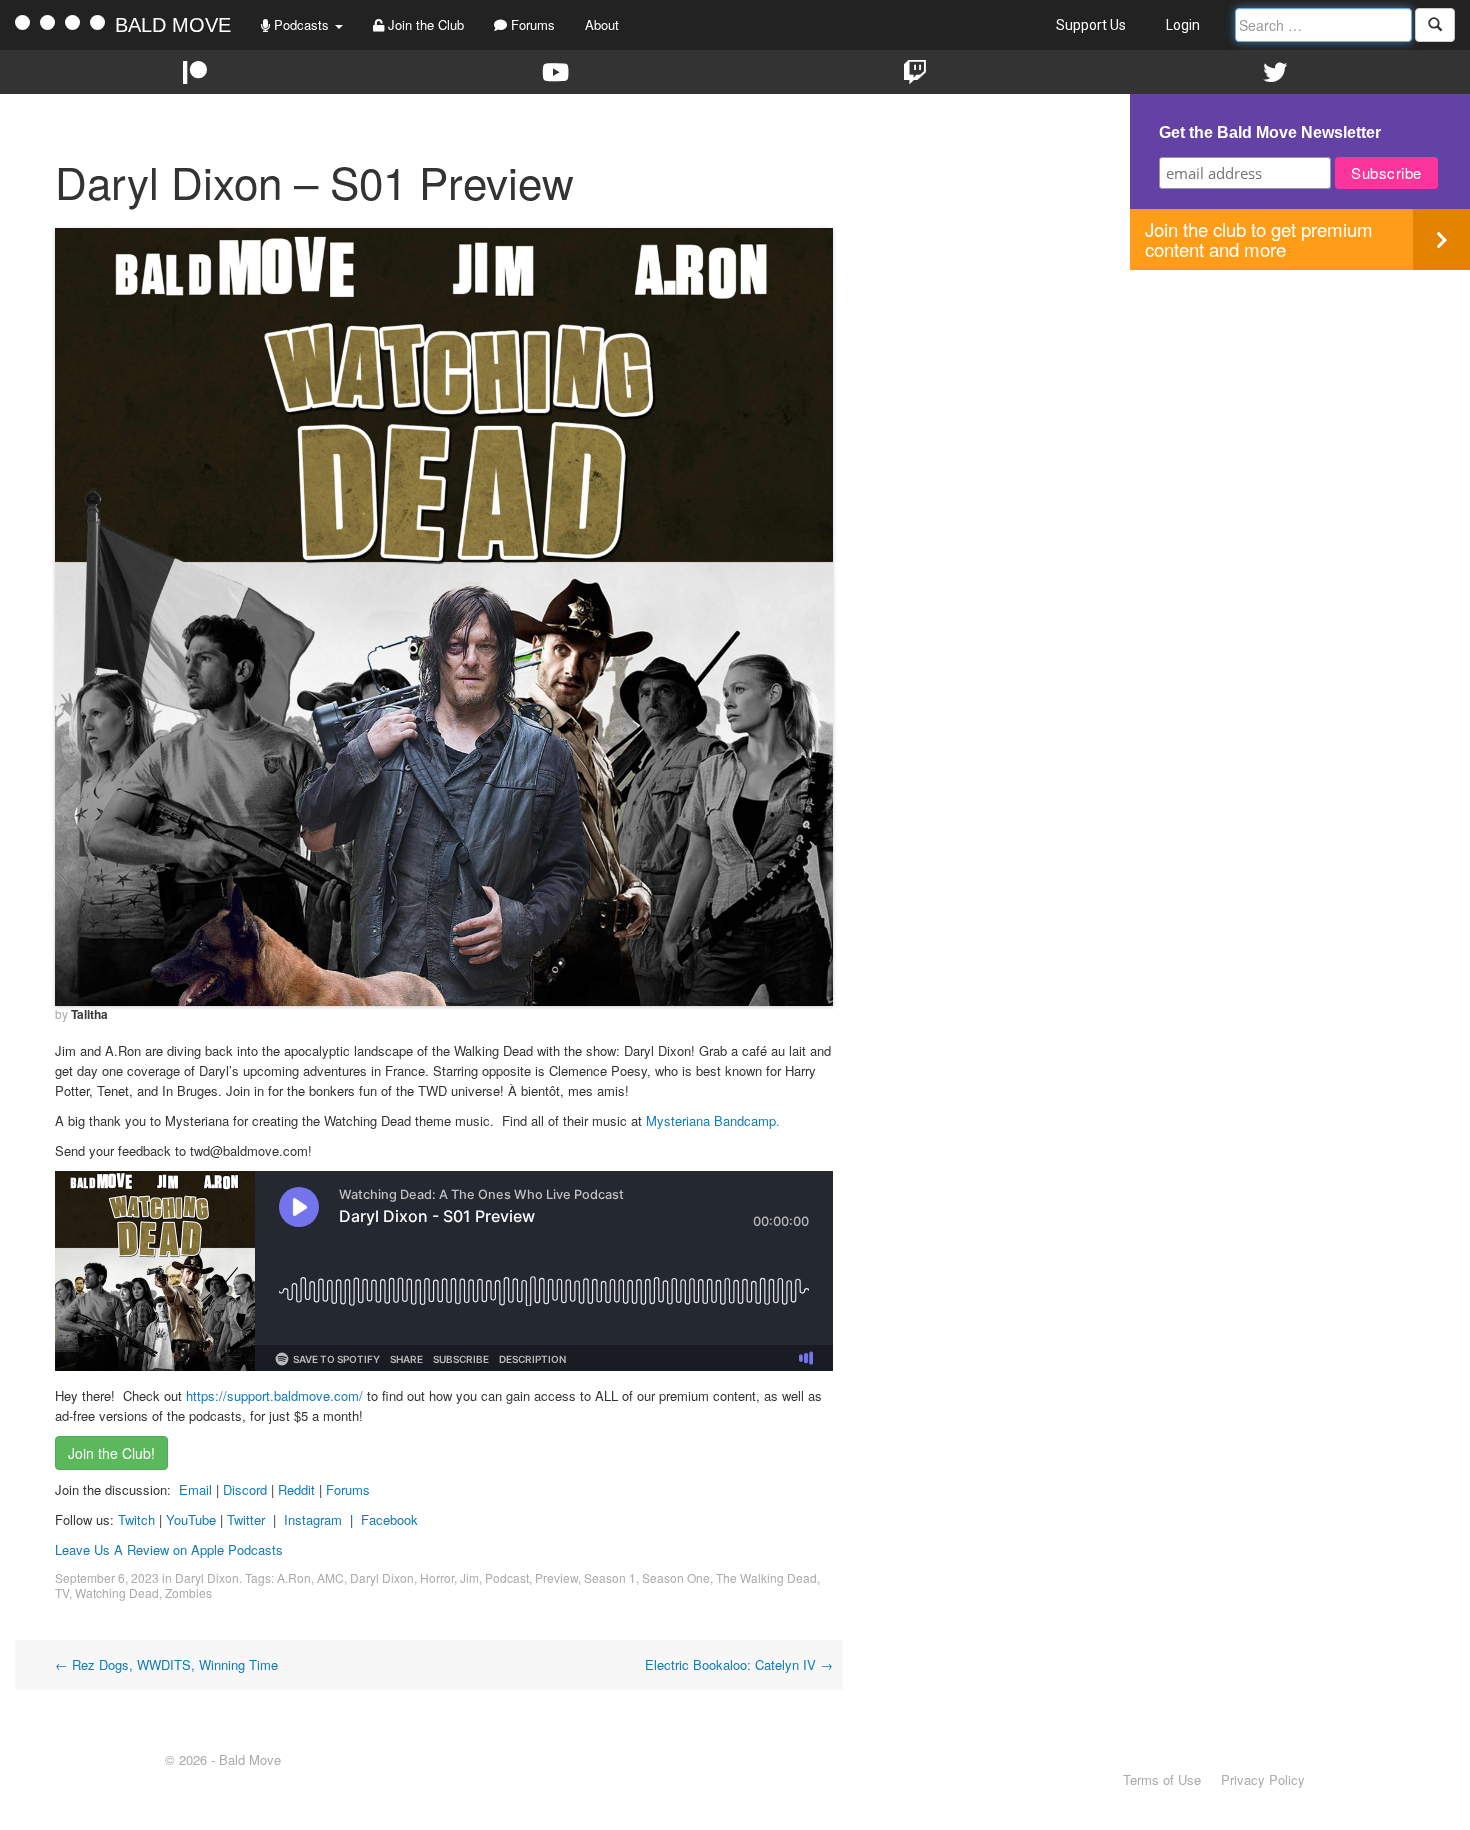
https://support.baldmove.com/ (274, 1395)
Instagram (313, 1519)
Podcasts (301, 24)
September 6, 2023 (107, 1577)
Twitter (246, 1519)
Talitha (89, 1014)
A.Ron (294, 1577)
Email (195, 1489)
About (602, 24)
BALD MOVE (173, 25)
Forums (531, 24)
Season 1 (610, 1577)
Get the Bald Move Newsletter (1270, 132)
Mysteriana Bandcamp (711, 1120)
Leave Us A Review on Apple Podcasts (169, 1549)
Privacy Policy (1263, 1779)
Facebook (389, 1519)
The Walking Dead (766, 1577)
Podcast (507, 1577)
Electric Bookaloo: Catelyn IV (739, 1664)
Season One (676, 1577)
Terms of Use (1162, 1779)
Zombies (188, 1592)
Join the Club (424, 24)
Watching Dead (117, 1592)
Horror (437, 1577)
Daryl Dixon (207, 1577)
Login (1183, 25)
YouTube (191, 1519)
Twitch (136, 1519)
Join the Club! (111, 1453)
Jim (469, 1577)
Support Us (1091, 25)
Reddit (298, 1489)
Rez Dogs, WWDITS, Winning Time (166, 1664)
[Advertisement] (1300, 410)
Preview (556, 1577)
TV (62, 1592)
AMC (330, 1577)
